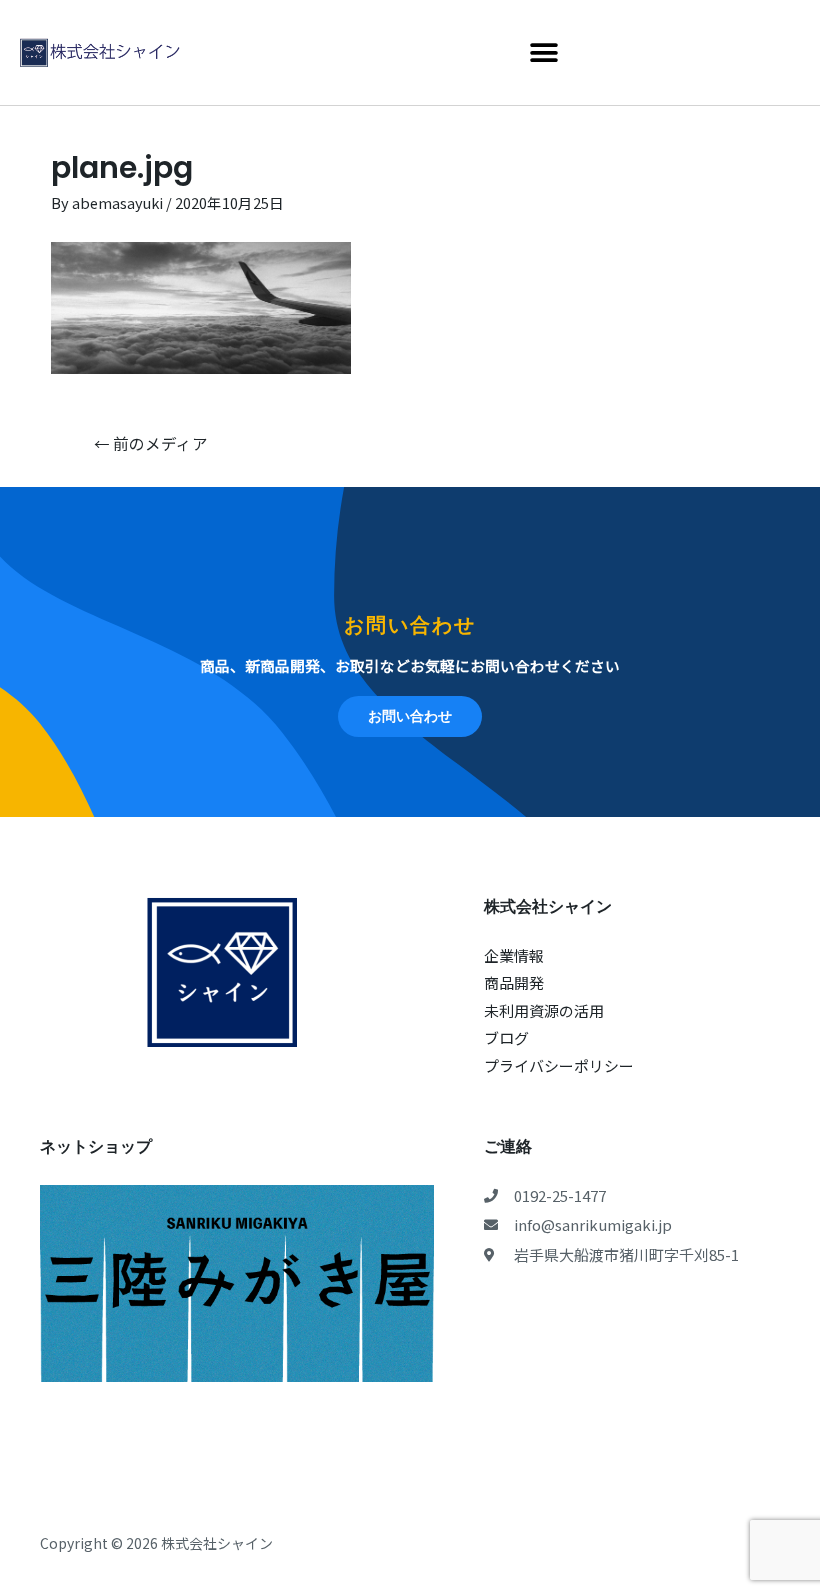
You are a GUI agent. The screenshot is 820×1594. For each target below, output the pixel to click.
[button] (543, 52)
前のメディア (151, 443)
